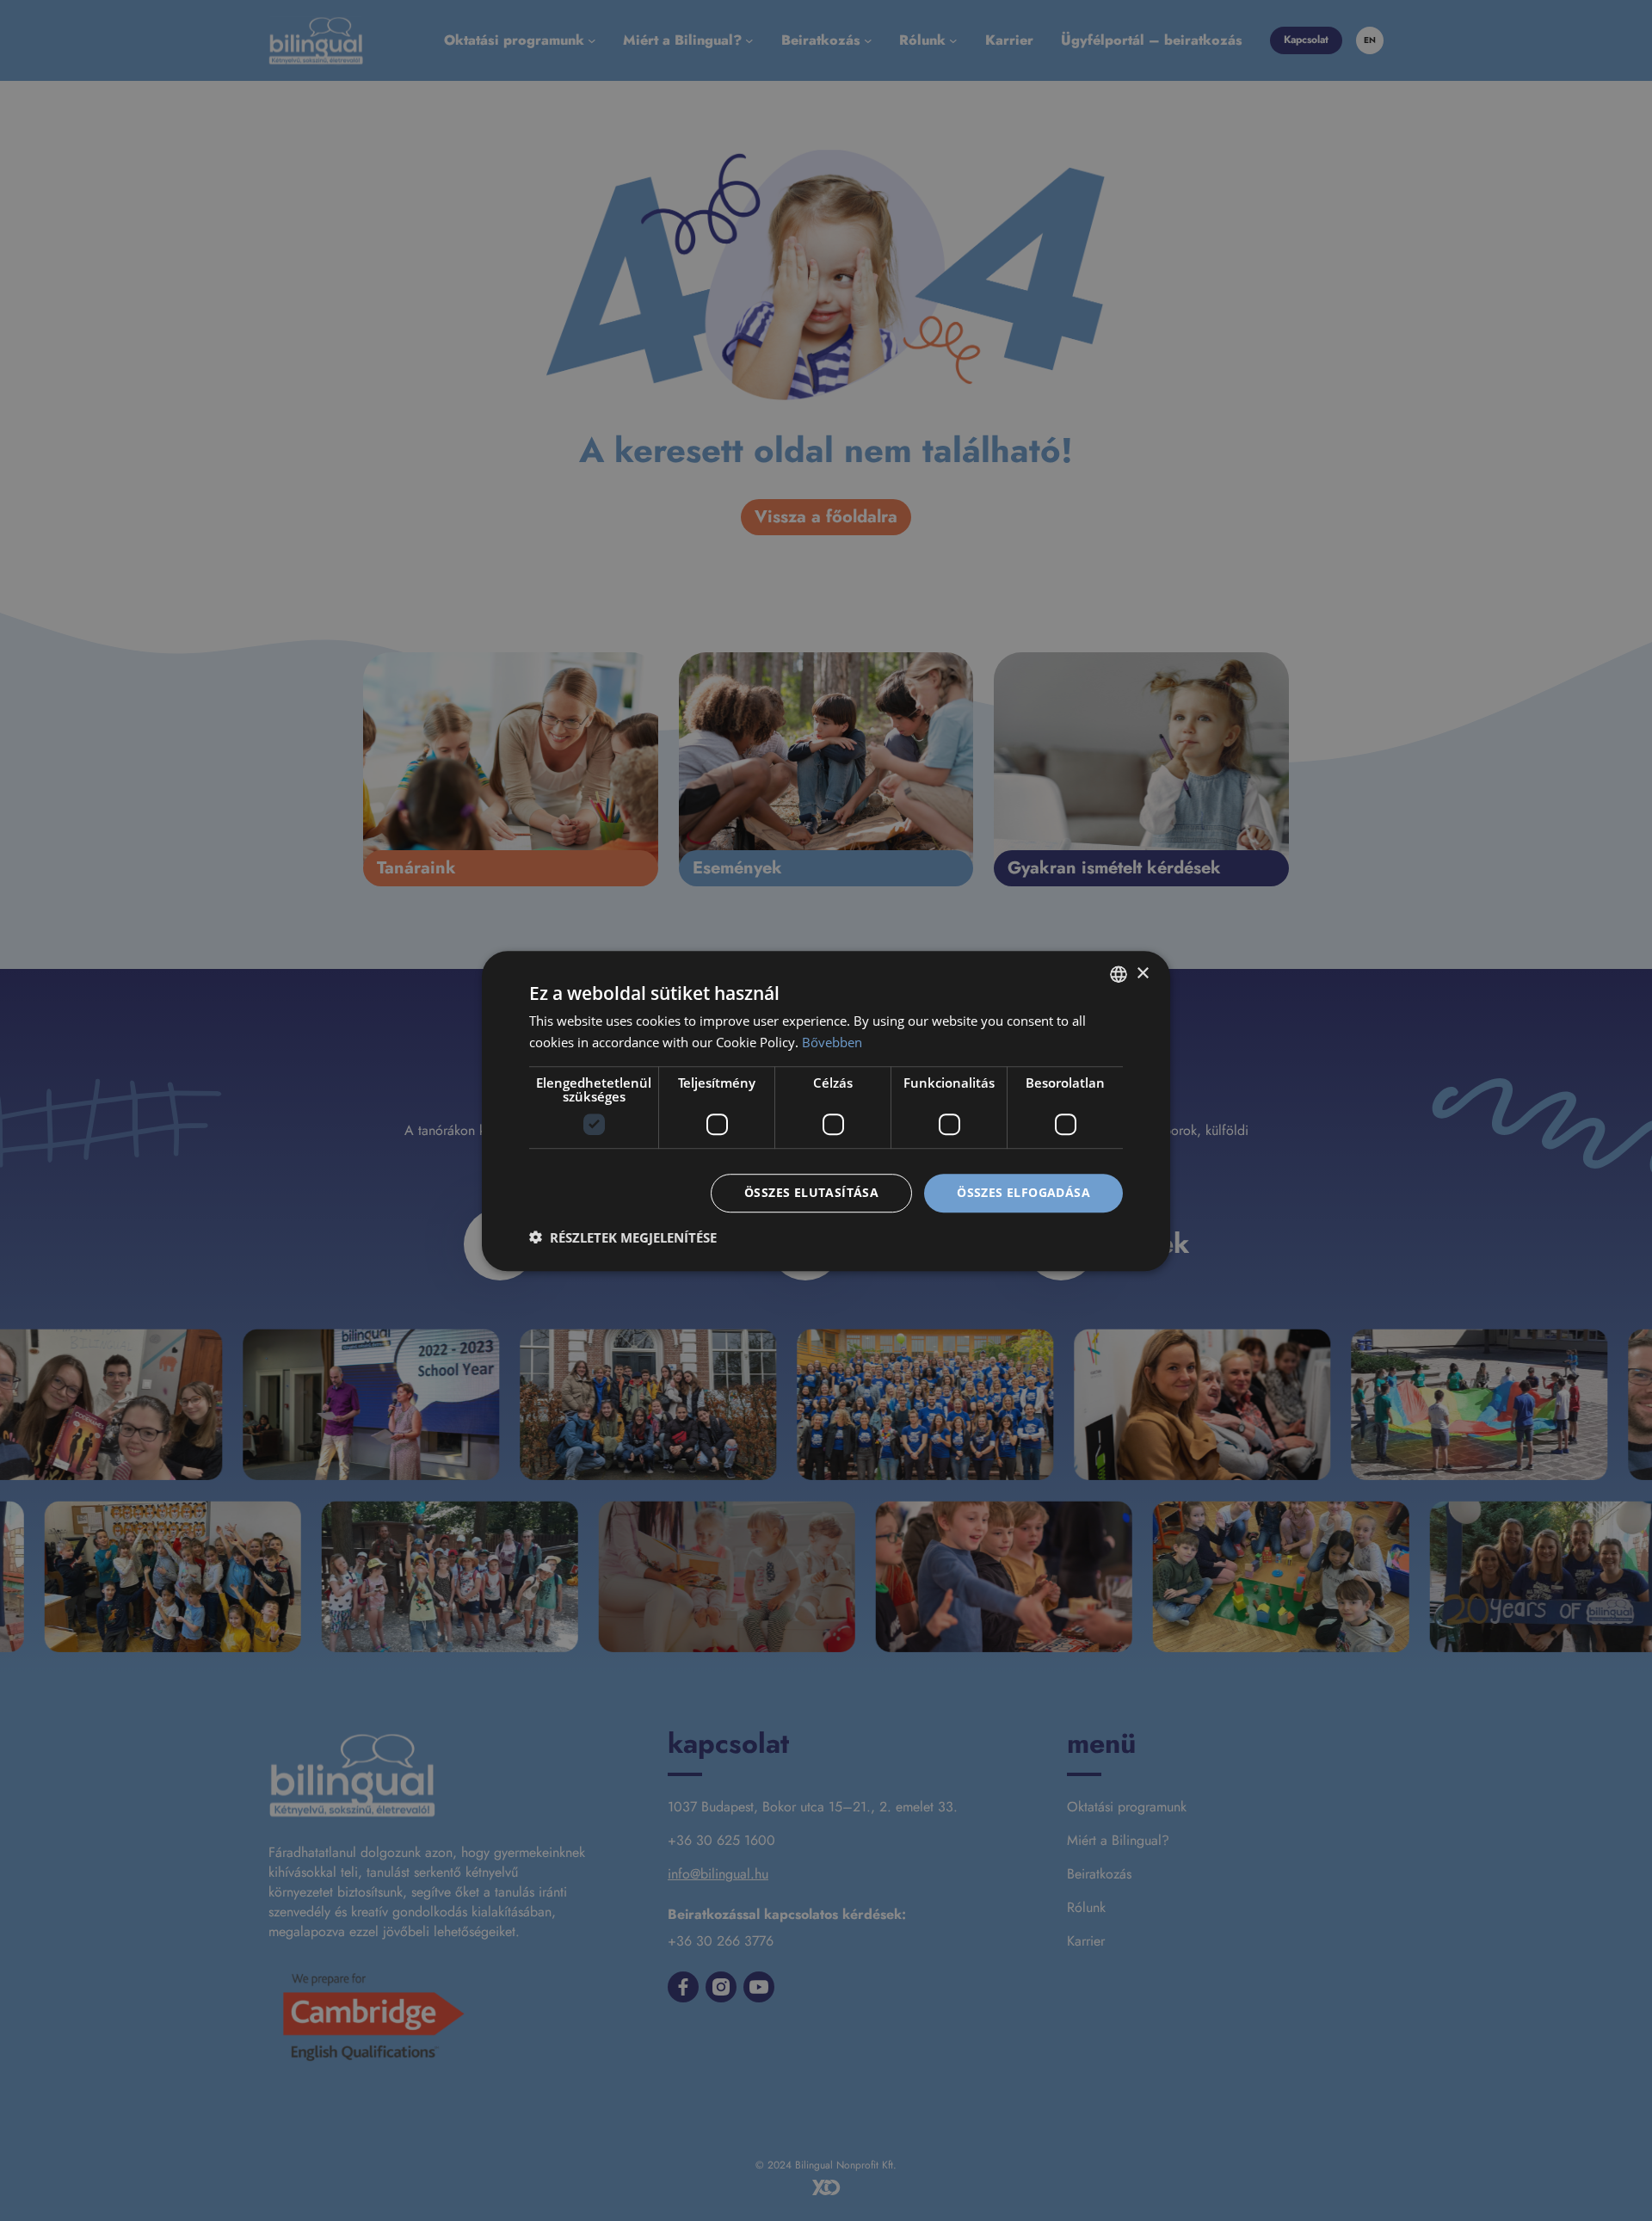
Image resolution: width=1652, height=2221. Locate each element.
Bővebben (832, 1042)
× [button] (1142, 973)
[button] (623, 1237)
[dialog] (826, 1110)
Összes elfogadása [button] (1023, 1192)
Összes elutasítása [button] (811, 1192)
